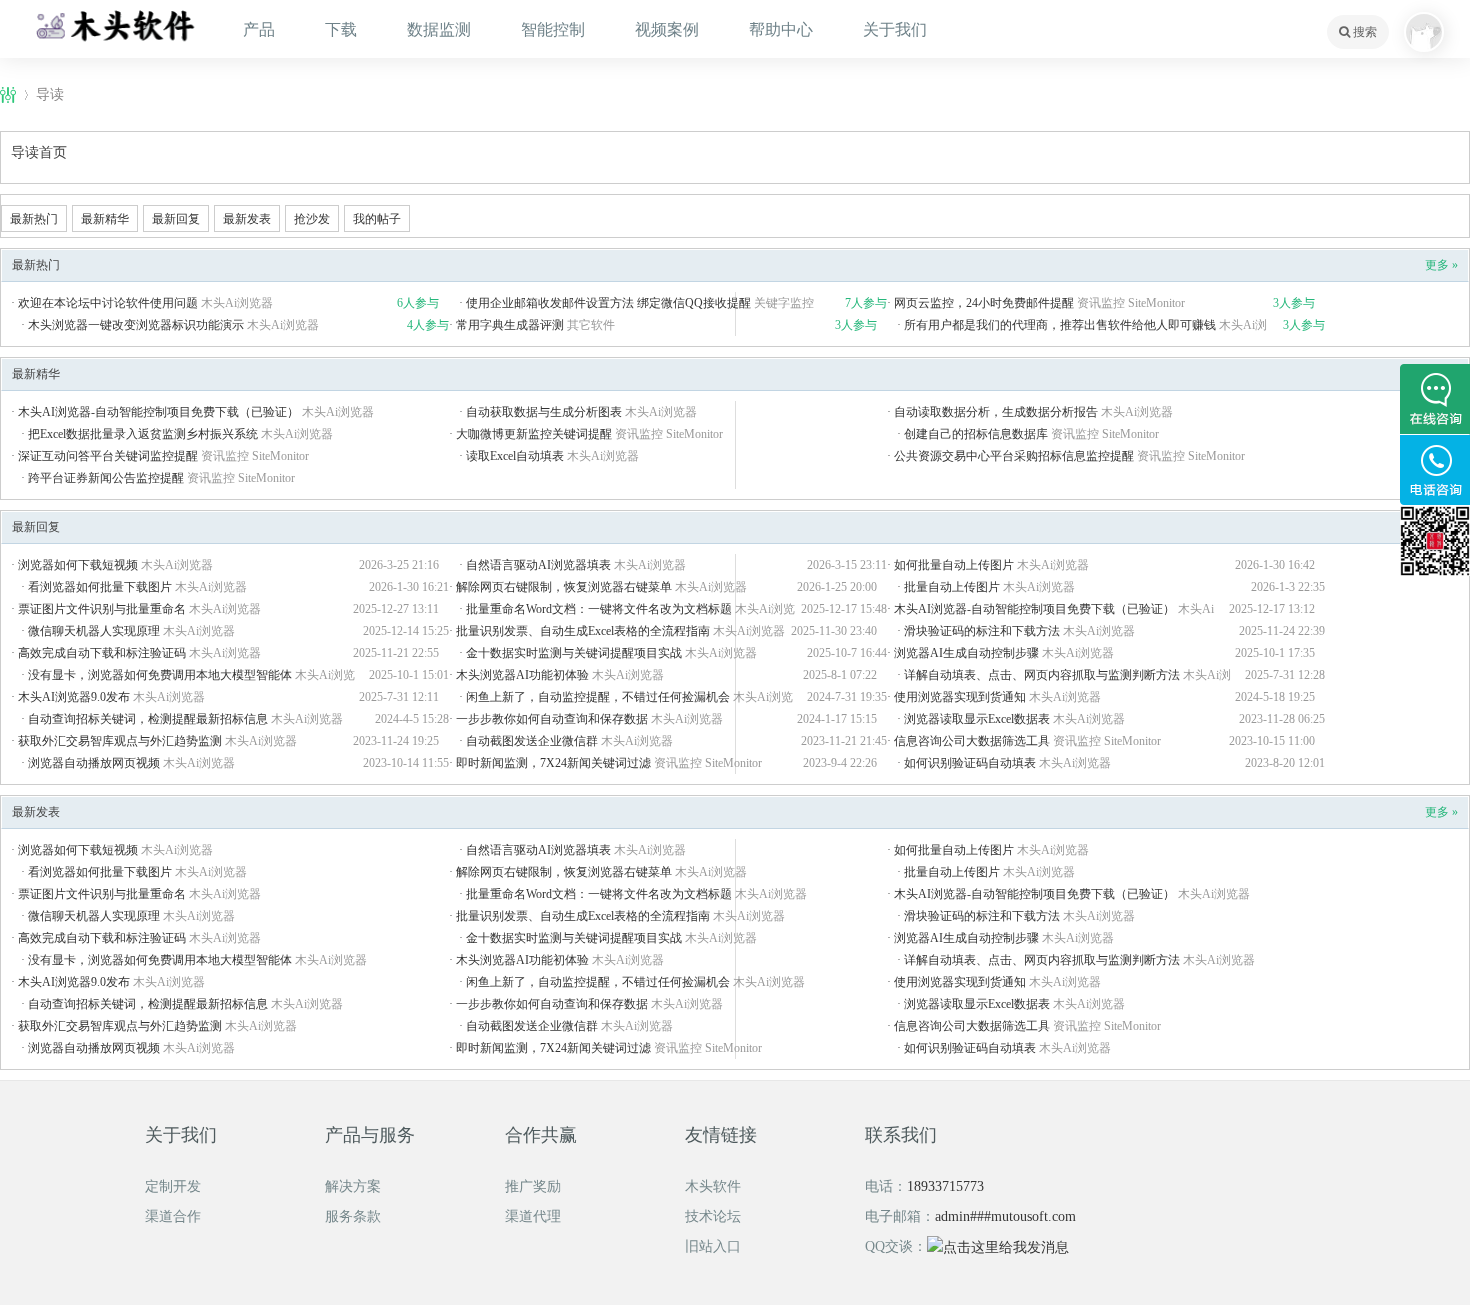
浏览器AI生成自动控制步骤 (966, 653)
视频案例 (667, 29)
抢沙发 (312, 219)
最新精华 (105, 219)
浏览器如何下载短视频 (78, 565)
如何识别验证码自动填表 (970, 763)
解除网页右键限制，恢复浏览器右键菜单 (564, 587)
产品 (259, 29)
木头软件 (713, 1186)
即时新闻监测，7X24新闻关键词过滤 (553, 763)
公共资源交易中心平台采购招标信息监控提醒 (1014, 456)
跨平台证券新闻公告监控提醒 (106, 478)
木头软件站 (8, 94)
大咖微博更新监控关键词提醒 (534, 434)
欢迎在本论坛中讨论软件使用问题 (108, 303)
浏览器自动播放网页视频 (94, 763)
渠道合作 (173, 1216)
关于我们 (895, 29)
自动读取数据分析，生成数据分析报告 (996, 412)
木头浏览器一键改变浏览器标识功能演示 (136, 325)
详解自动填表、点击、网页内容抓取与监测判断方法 (1042, 675)
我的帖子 (377, 219)
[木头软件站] (114, 24)
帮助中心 (781, 29)
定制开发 (173, 1186)
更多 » (1441, 265)
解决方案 (353, 1186)
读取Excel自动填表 (515, 456)
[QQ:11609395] (1435, 399)
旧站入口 (713, 1246)
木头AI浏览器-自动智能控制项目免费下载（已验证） (158, 412)
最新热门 (34, 219)
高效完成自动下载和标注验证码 (102, 653)
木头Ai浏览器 (237, 303)
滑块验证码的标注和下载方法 (982, 631)
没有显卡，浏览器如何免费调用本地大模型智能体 (160, 675)
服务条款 (353, 1216)
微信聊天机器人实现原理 (94, 631)
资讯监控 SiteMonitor (1131, 303)
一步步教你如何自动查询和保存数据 (552, 719)
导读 (50, 94)
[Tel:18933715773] (1435, 470)
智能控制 (553, 29)
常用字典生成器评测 (510, 325)
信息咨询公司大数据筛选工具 (972, 741)
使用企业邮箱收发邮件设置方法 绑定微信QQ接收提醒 (608, 303)
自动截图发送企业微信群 (532, 741)
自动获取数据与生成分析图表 (544, 412)
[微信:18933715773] (1435, 541)
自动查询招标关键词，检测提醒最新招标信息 (148, 719)
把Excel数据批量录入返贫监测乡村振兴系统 (143, 434)
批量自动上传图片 (952, 587)
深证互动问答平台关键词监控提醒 (108, 456)
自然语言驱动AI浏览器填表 (538, 565)
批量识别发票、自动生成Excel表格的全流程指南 (583, 631)
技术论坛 (713, 1216)
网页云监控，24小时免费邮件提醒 (984, 303)
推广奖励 (533, 1186)
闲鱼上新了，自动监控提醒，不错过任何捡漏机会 (598, 697)
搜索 (1363, 32)
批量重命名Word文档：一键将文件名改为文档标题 (599, 609)
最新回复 (176, 219)
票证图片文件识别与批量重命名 (102, 609)
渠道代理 (533, 1216)
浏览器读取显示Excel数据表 (977, 719)
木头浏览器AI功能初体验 (522, 675)
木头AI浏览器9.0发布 (74, 697)
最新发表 (247, 219)
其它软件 (591, 325)
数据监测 (439, 29)
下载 (341, 29)
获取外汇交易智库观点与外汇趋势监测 (120, 741)
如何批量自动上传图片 (954, 565)
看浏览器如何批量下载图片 (100, 587)
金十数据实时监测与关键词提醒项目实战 (574, 653)
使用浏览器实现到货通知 (960, 697)
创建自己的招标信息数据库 (976, 434)
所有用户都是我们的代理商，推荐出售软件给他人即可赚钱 (1060, 325)
